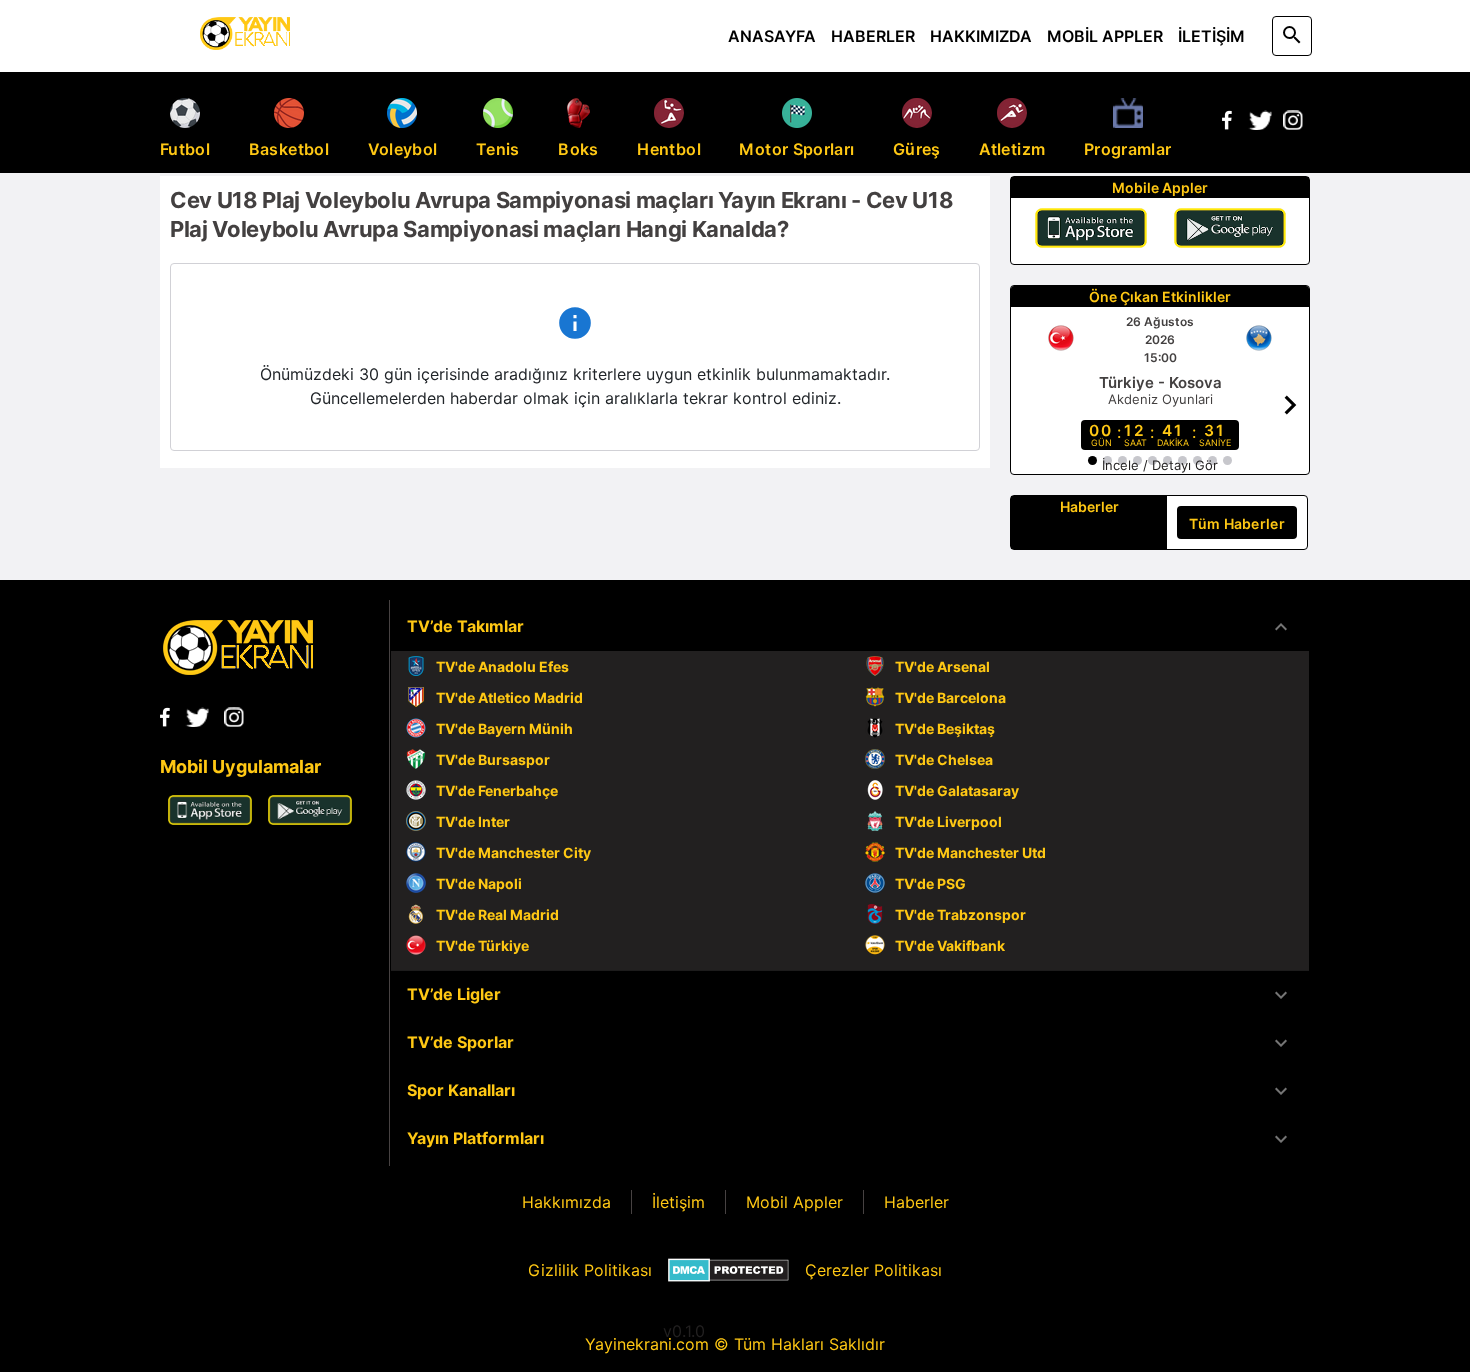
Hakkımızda (566, 1202)
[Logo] (238, 669)
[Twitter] (1260, 124)
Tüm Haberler (1237, 523)
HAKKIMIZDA (981, 36)
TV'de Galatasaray (957, 790)
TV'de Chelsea (944, 759)
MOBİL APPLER (1105, 36)
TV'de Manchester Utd (970, 852)
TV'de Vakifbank (950, 945)
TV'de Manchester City (513, 852)
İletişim (678, 1202)
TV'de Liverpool (948, 821)
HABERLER (873, 36)
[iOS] (1091, 231)
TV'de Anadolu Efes (502, 666)
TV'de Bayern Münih (504, 728)
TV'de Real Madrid (497, 914)
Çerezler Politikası (873, 1270)
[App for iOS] (210, 819)
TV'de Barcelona (950, 697)
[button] (850, 627)
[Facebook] (1227, 124)
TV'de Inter (473, 821)
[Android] (1230, 231)
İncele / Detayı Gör (1160, 465)
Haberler (916, 1202)
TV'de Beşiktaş (945, 728)
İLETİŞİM (1211, 36)
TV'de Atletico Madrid (509, 697)
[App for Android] (310, 819)
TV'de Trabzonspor (960, 914)
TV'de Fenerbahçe (497, 790)
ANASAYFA (772, 36)
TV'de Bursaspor (493, 759)
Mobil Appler (794, 1202)
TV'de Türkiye (482, 945)
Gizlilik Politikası (590, 1270)
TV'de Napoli (479, 883)
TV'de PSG (930, 883)
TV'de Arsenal (942, 666)
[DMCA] (728, 1270)
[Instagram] (1293, 124)
